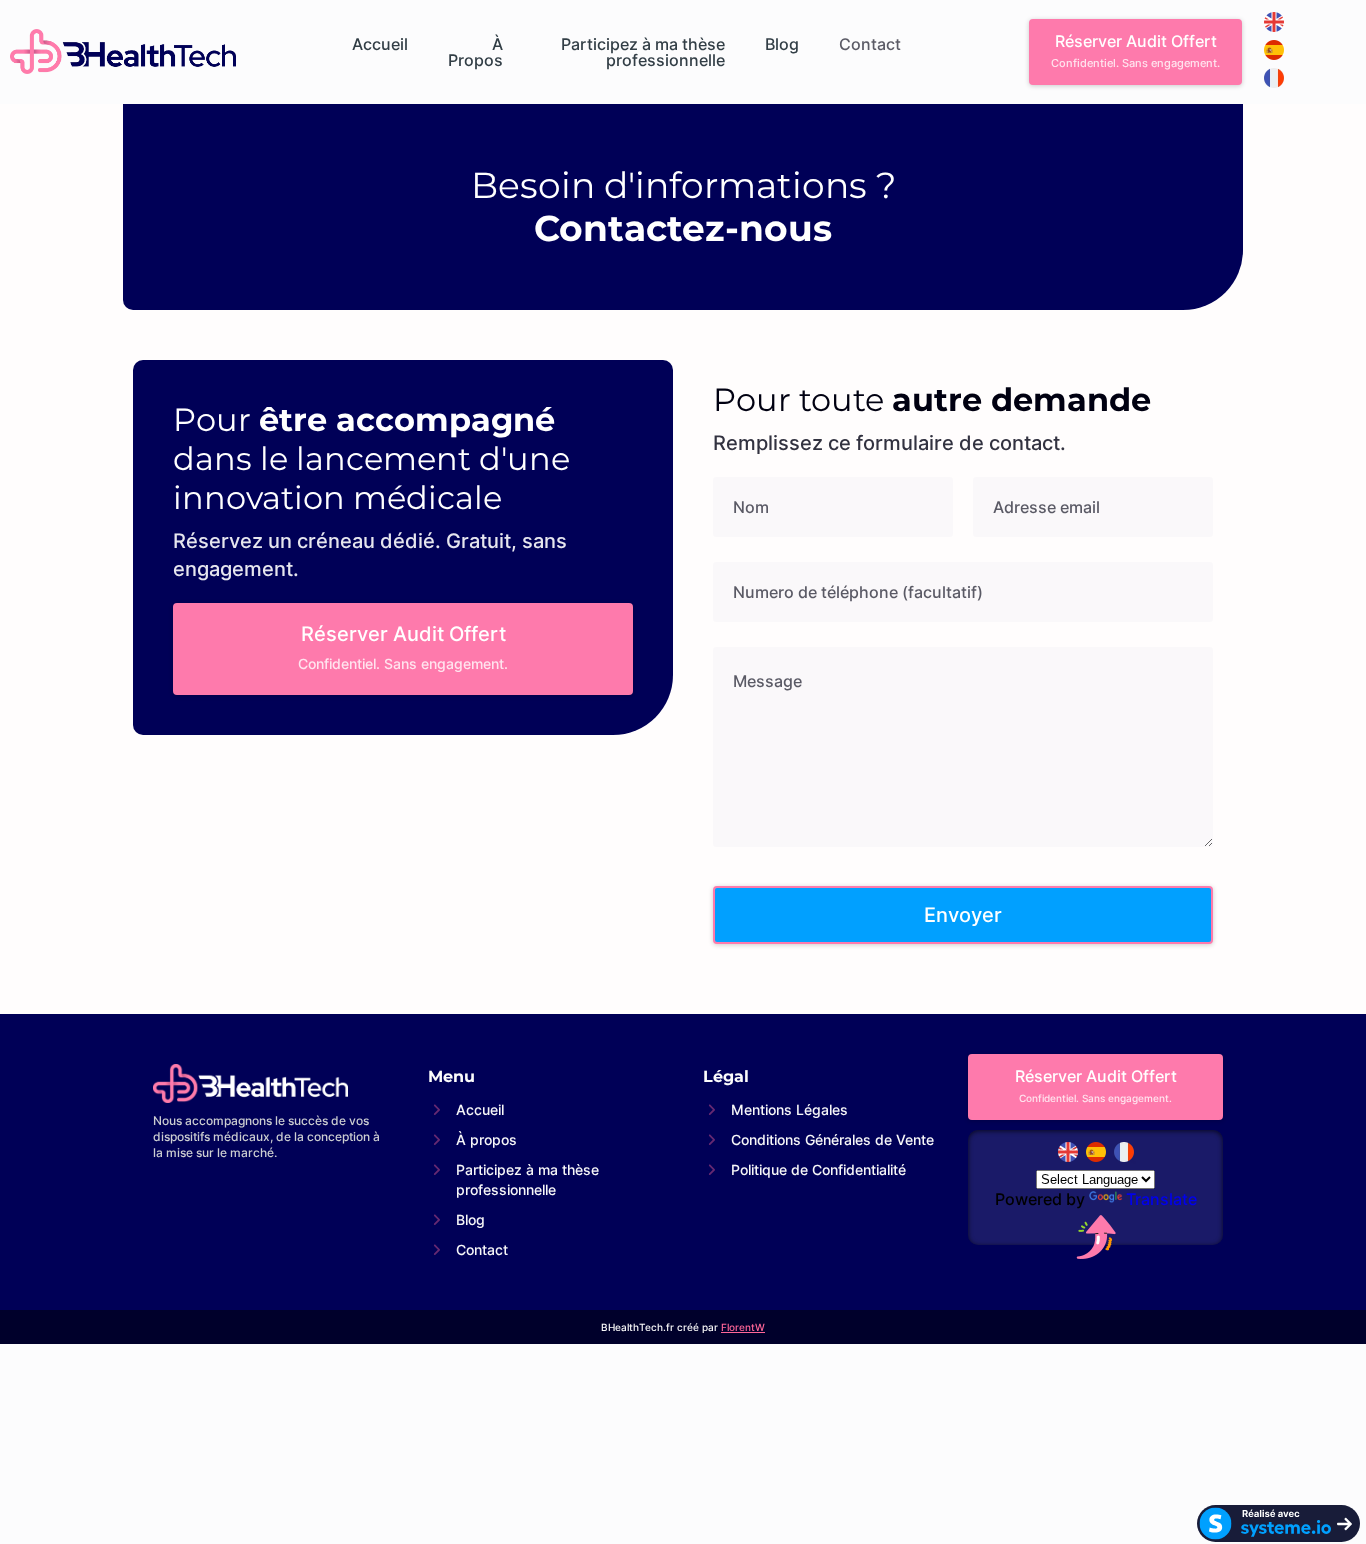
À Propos (475, 52)
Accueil (380, 45)
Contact (870, 45)
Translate (1161, 1199)
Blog (782, 45)
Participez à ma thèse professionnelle (643, 52)
